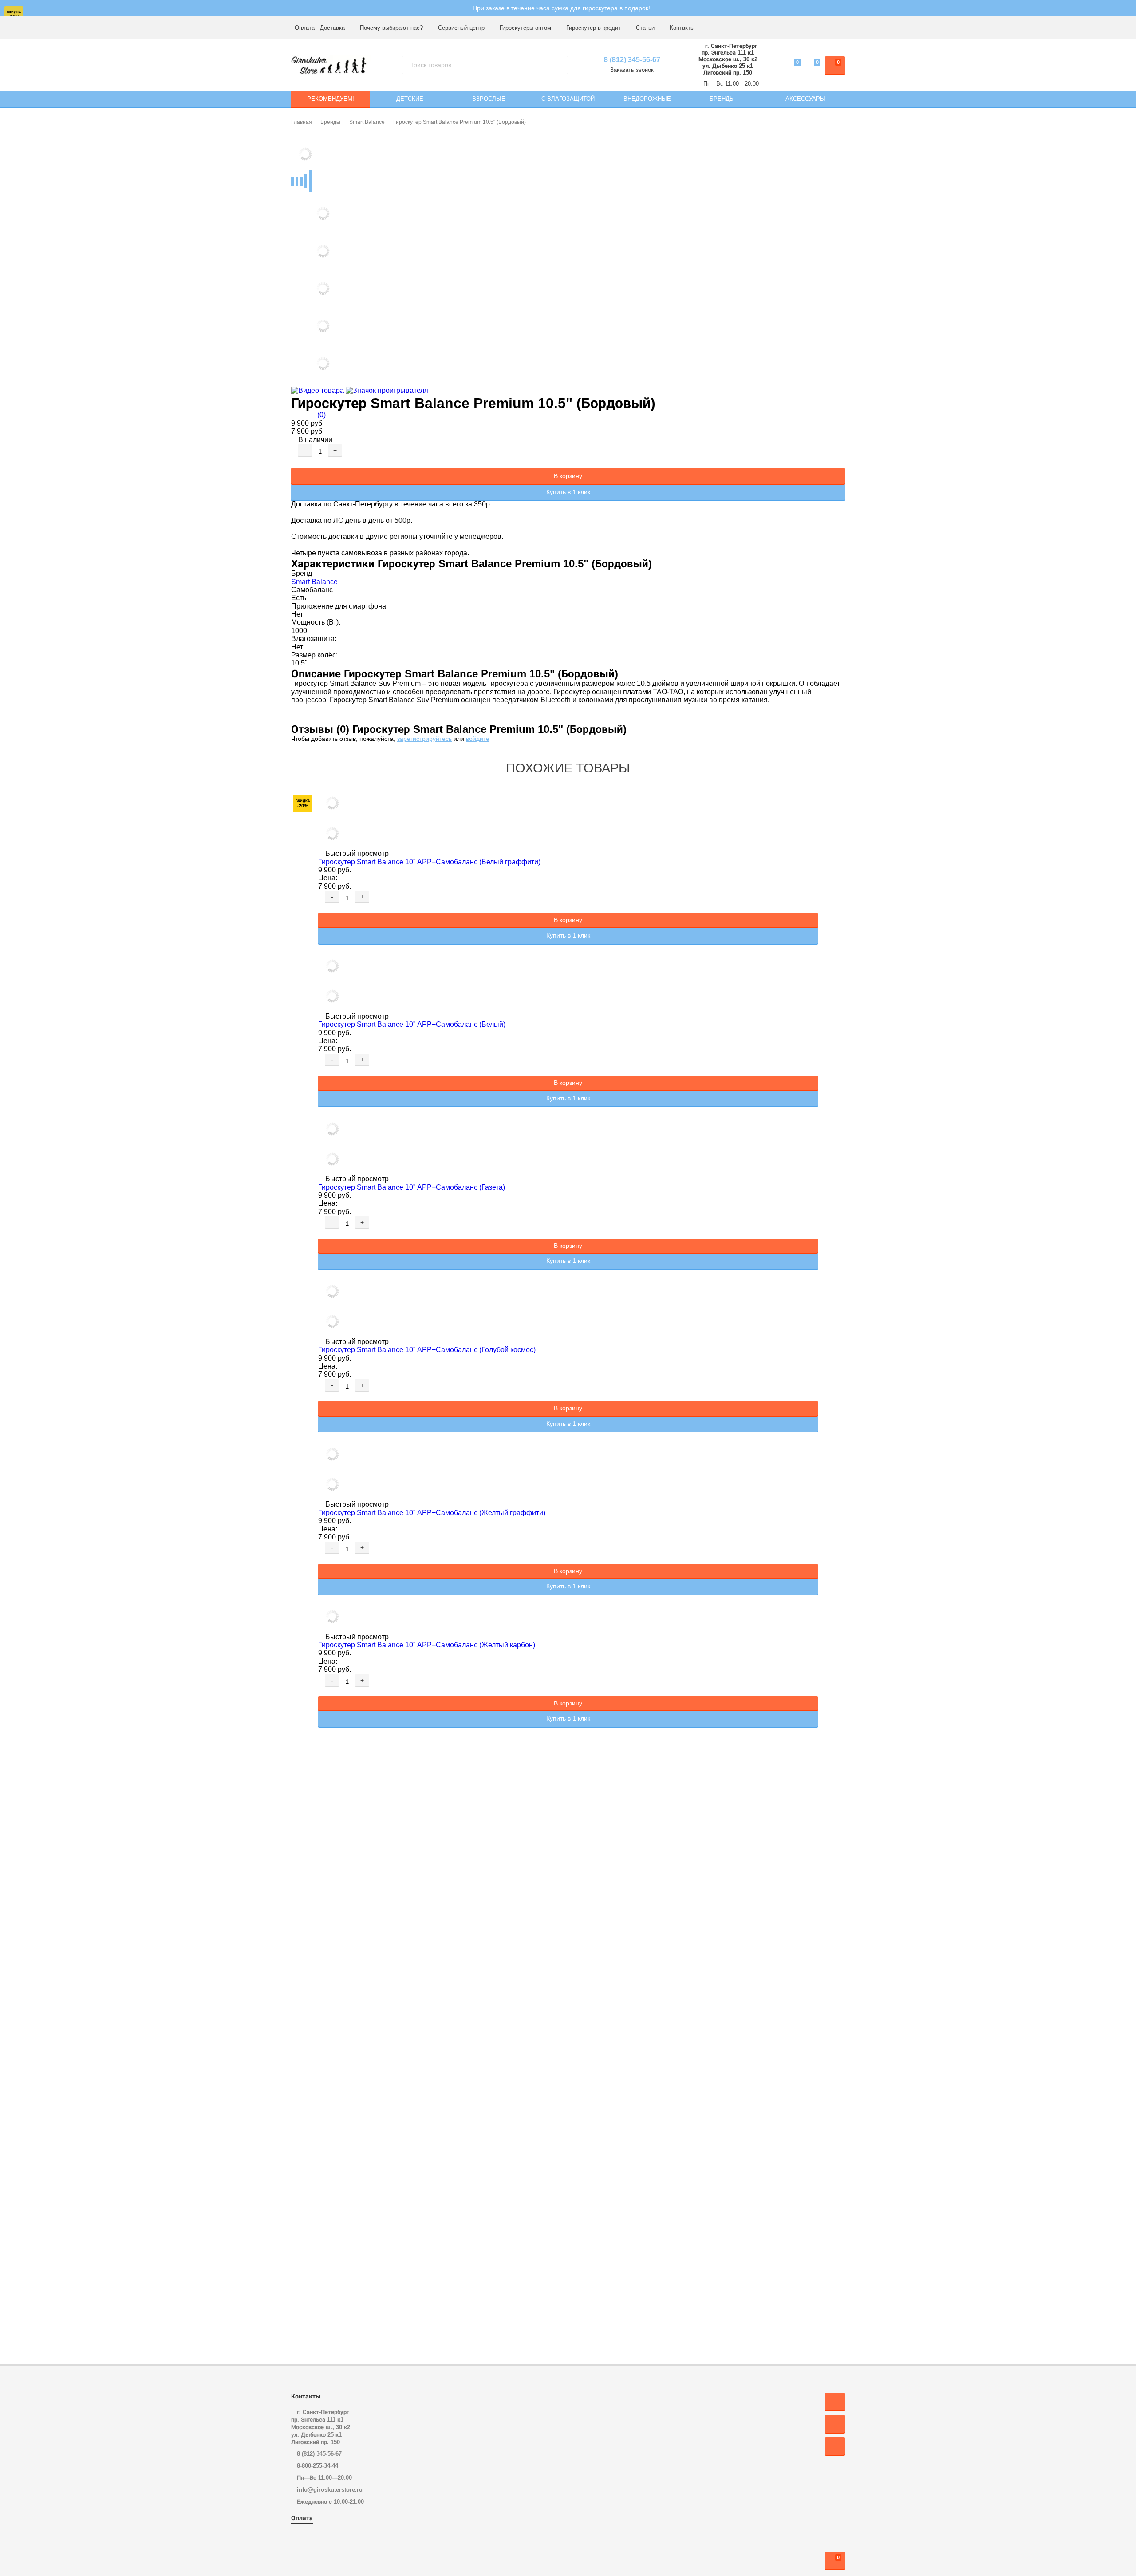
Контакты (682, 28)
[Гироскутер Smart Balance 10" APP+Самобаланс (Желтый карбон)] (568, 1618)
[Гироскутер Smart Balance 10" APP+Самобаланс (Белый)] (568, 982)
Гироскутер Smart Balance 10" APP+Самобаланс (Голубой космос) (428, 1350)
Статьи (645, 28)
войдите (478, 739)
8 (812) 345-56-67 (632, 60)
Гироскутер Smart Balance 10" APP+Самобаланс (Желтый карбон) (428, 1645)
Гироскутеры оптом (525, 28)
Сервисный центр (461, 28)
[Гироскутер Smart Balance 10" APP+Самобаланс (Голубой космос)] (568, 1308)
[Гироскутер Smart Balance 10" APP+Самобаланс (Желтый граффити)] (568, 1470)
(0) (321, 415)
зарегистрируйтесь (424, 739)
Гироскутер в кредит (594, 28)
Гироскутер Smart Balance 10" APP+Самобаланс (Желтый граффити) (433, 1513)
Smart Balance (314, 582)
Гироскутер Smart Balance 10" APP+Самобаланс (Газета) (412, 1187)
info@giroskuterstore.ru (330, 2490)
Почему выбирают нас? (391, 28)
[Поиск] (558, 65)
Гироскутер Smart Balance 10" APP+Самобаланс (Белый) (413, 1024)
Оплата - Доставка (320, 28)
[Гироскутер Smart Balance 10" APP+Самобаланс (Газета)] (568, 1145)
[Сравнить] (295, 463)
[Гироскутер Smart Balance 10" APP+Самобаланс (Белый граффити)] (568, 819)
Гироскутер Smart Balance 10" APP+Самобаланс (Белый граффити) (430, 862)
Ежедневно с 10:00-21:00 (330, 2502)
